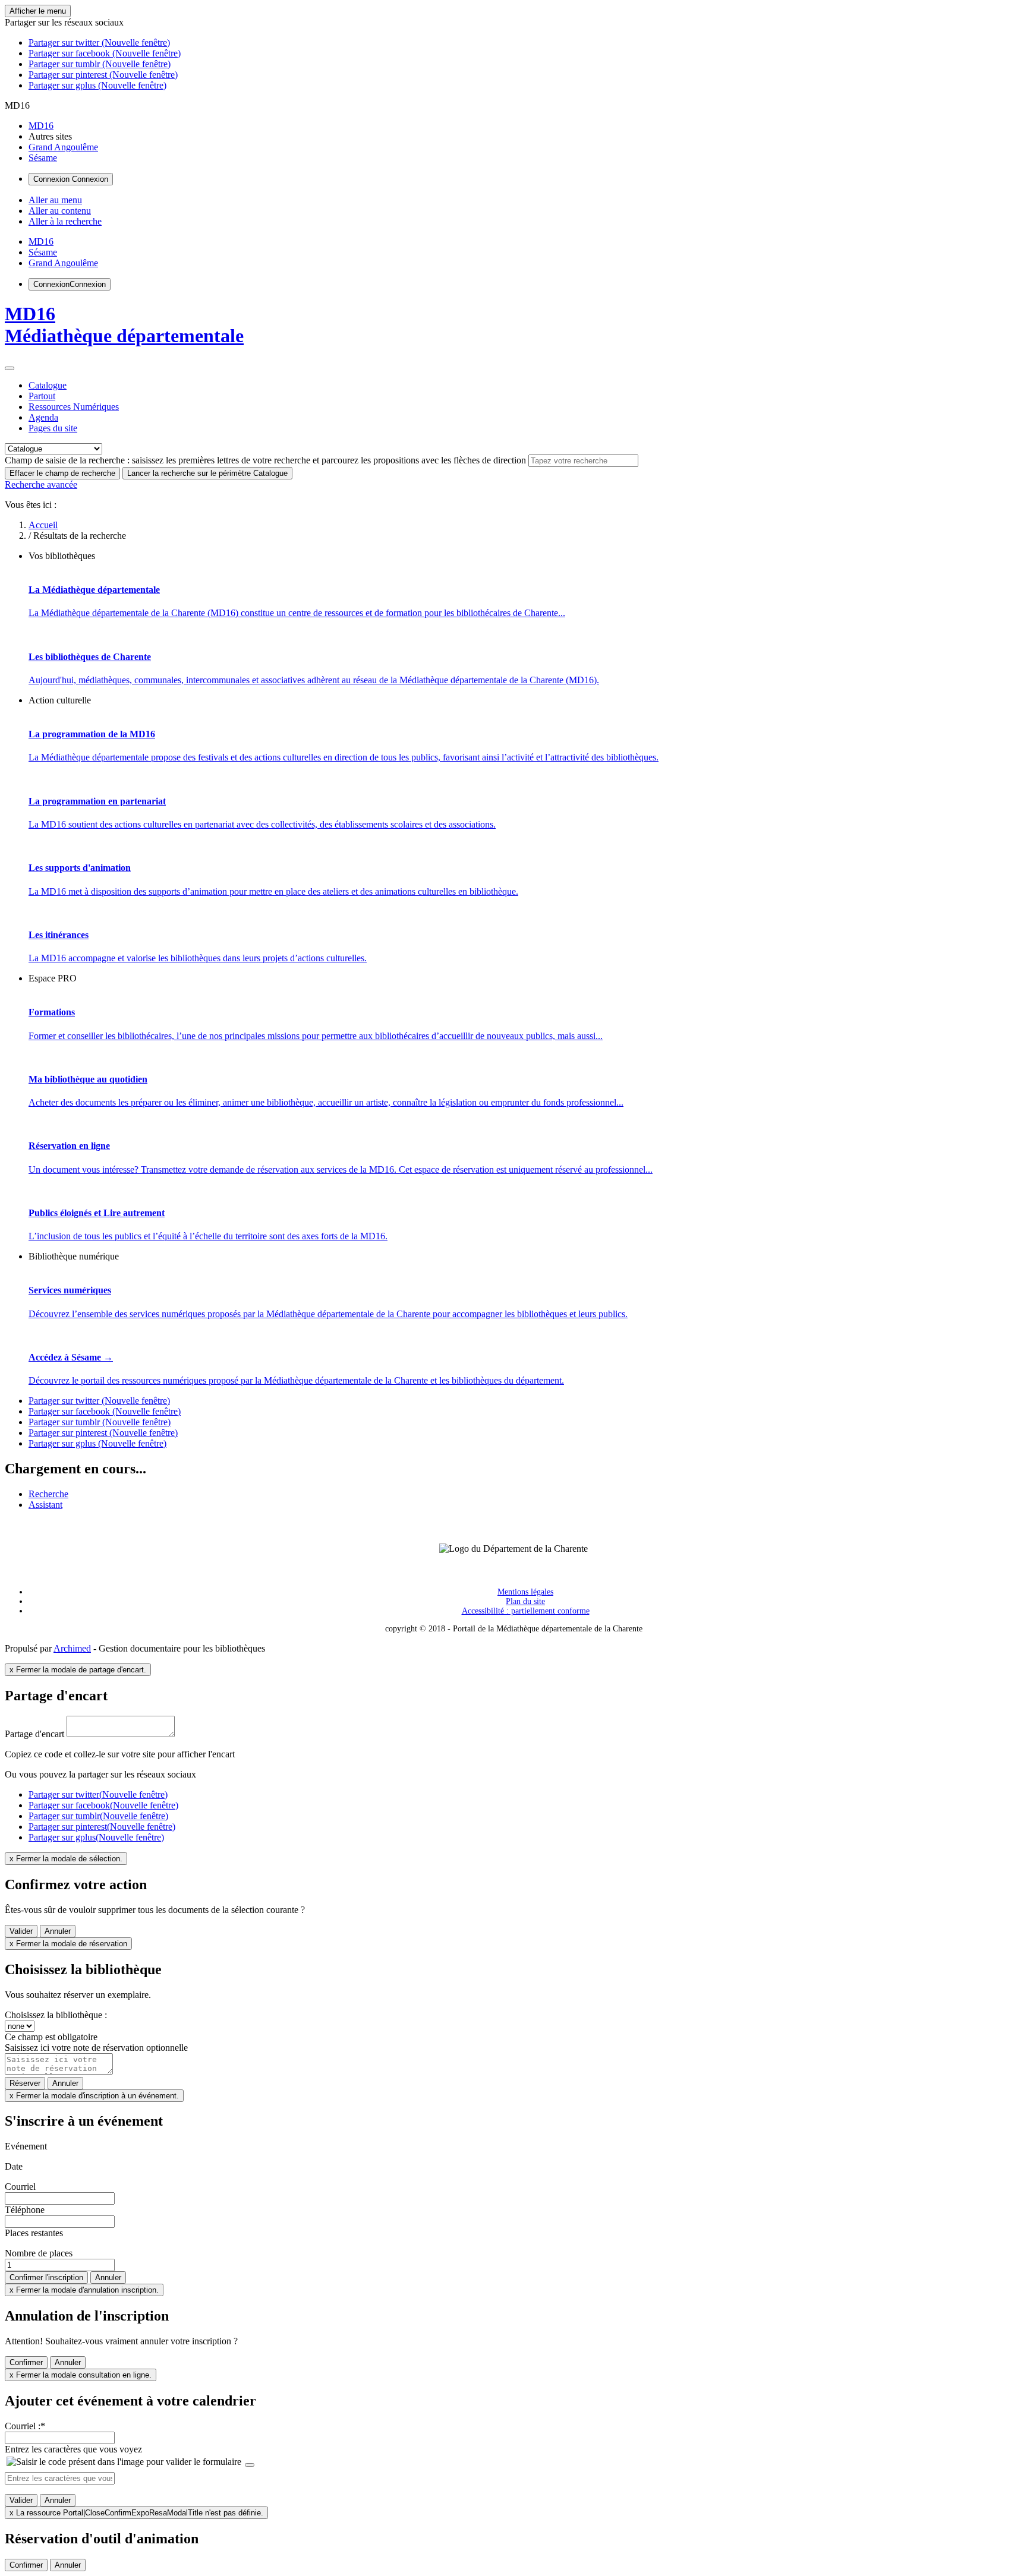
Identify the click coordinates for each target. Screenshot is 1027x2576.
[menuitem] (41, 126)
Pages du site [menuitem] (53, 428)
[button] (64, 22)
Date (14, 2166)
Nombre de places (39, 2253)
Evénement (26, 2146)
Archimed (72, 1648)
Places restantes (34, 2233)
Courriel (20, 2187)
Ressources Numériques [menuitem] (74, 407)
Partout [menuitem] (42, 396)
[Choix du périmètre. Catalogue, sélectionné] (10, 368)
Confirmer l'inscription (46, 2277)
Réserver (25, 2083)
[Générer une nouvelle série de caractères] (250, 2465)
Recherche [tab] (48, 1494)
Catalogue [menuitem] (48, 385)
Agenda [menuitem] (43, 417)
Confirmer (26, 2362)
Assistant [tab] (45, 1505)
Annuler (58, 1931)
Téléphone (25, 2210)
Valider (21, 1931)
